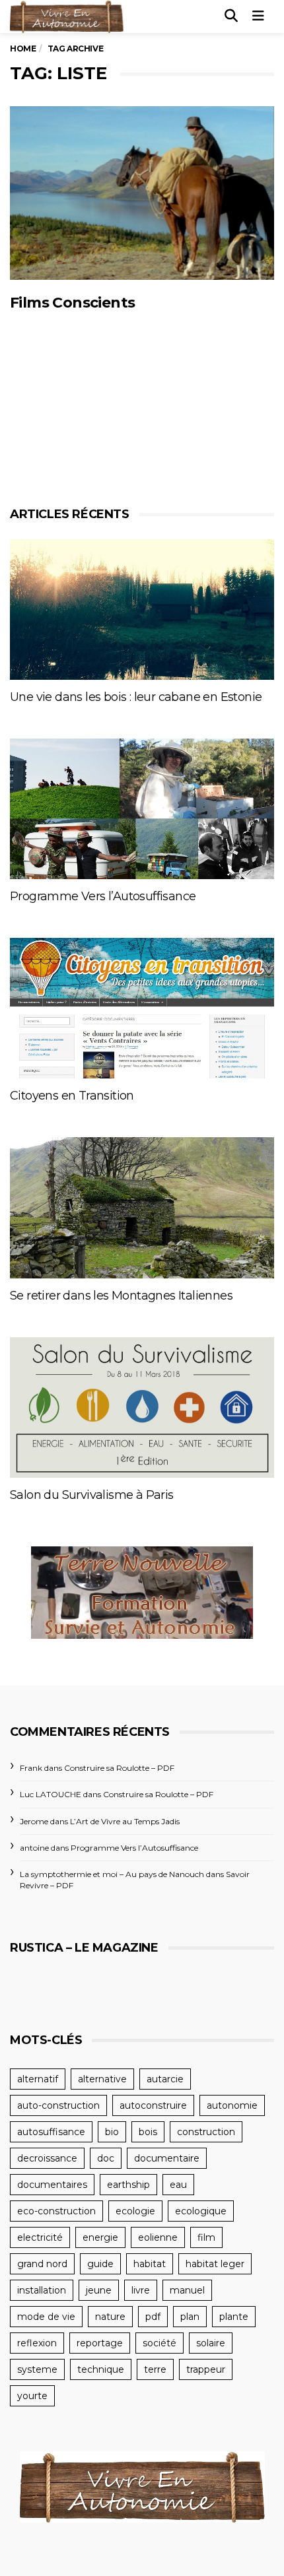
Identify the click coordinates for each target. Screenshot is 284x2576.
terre (155, 2369)
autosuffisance (51, 2132)
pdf (153, 2317)
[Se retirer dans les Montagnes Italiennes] (142, 1207)
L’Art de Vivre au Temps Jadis (125, 1821)
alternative (102, 2079)
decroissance (47, 2158)
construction (206, 2132)
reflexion (37, 2343)
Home (23, 49)
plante (234, 2317)
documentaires (52, 2185)
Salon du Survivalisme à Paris (92, 1495)
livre (141, 2290)
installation (42, 2290)
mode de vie (46, 2317)
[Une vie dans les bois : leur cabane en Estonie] (142, 610)
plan (190, 2317)
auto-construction (58, 2105)
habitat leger (215, 2264)
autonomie (232, 2105)
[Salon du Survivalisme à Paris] (142, 1407)
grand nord (42, 2264)
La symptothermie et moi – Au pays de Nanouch (112, 1874)
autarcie (165, 2079)
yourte (32, 2396)
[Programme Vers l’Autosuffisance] (142, 809)
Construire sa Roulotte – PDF (119, 1768)
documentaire (167, 2158)
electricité (40, 2237)
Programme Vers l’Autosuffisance (103, 896)
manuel (187, 2290)
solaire (211, 2343)
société (160, 2343)
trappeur (206, 2369)
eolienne (158, 2237)
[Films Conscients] (142, 193)
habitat (150, 2264)
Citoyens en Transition (72, 1096)
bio (112, 2132)
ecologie (135, 2211)
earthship (128, 2185)
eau (178, 2185)
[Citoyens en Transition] (142, 1008)
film (206, 2237)
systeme (37, 2369)
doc (106, 2158)
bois (148, 2132)
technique (101, 2369)
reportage (100, 2343)
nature (110, 2317)
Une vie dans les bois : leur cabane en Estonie (136, 697)
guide (100, 2264)
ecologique (201, 2211)
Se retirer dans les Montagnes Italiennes (121, 1296)
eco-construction (56, 2211)
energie (100, 2237)
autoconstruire (153, 2105)
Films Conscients (72, 303)
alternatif (38, 2079)
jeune (99, 2290)
